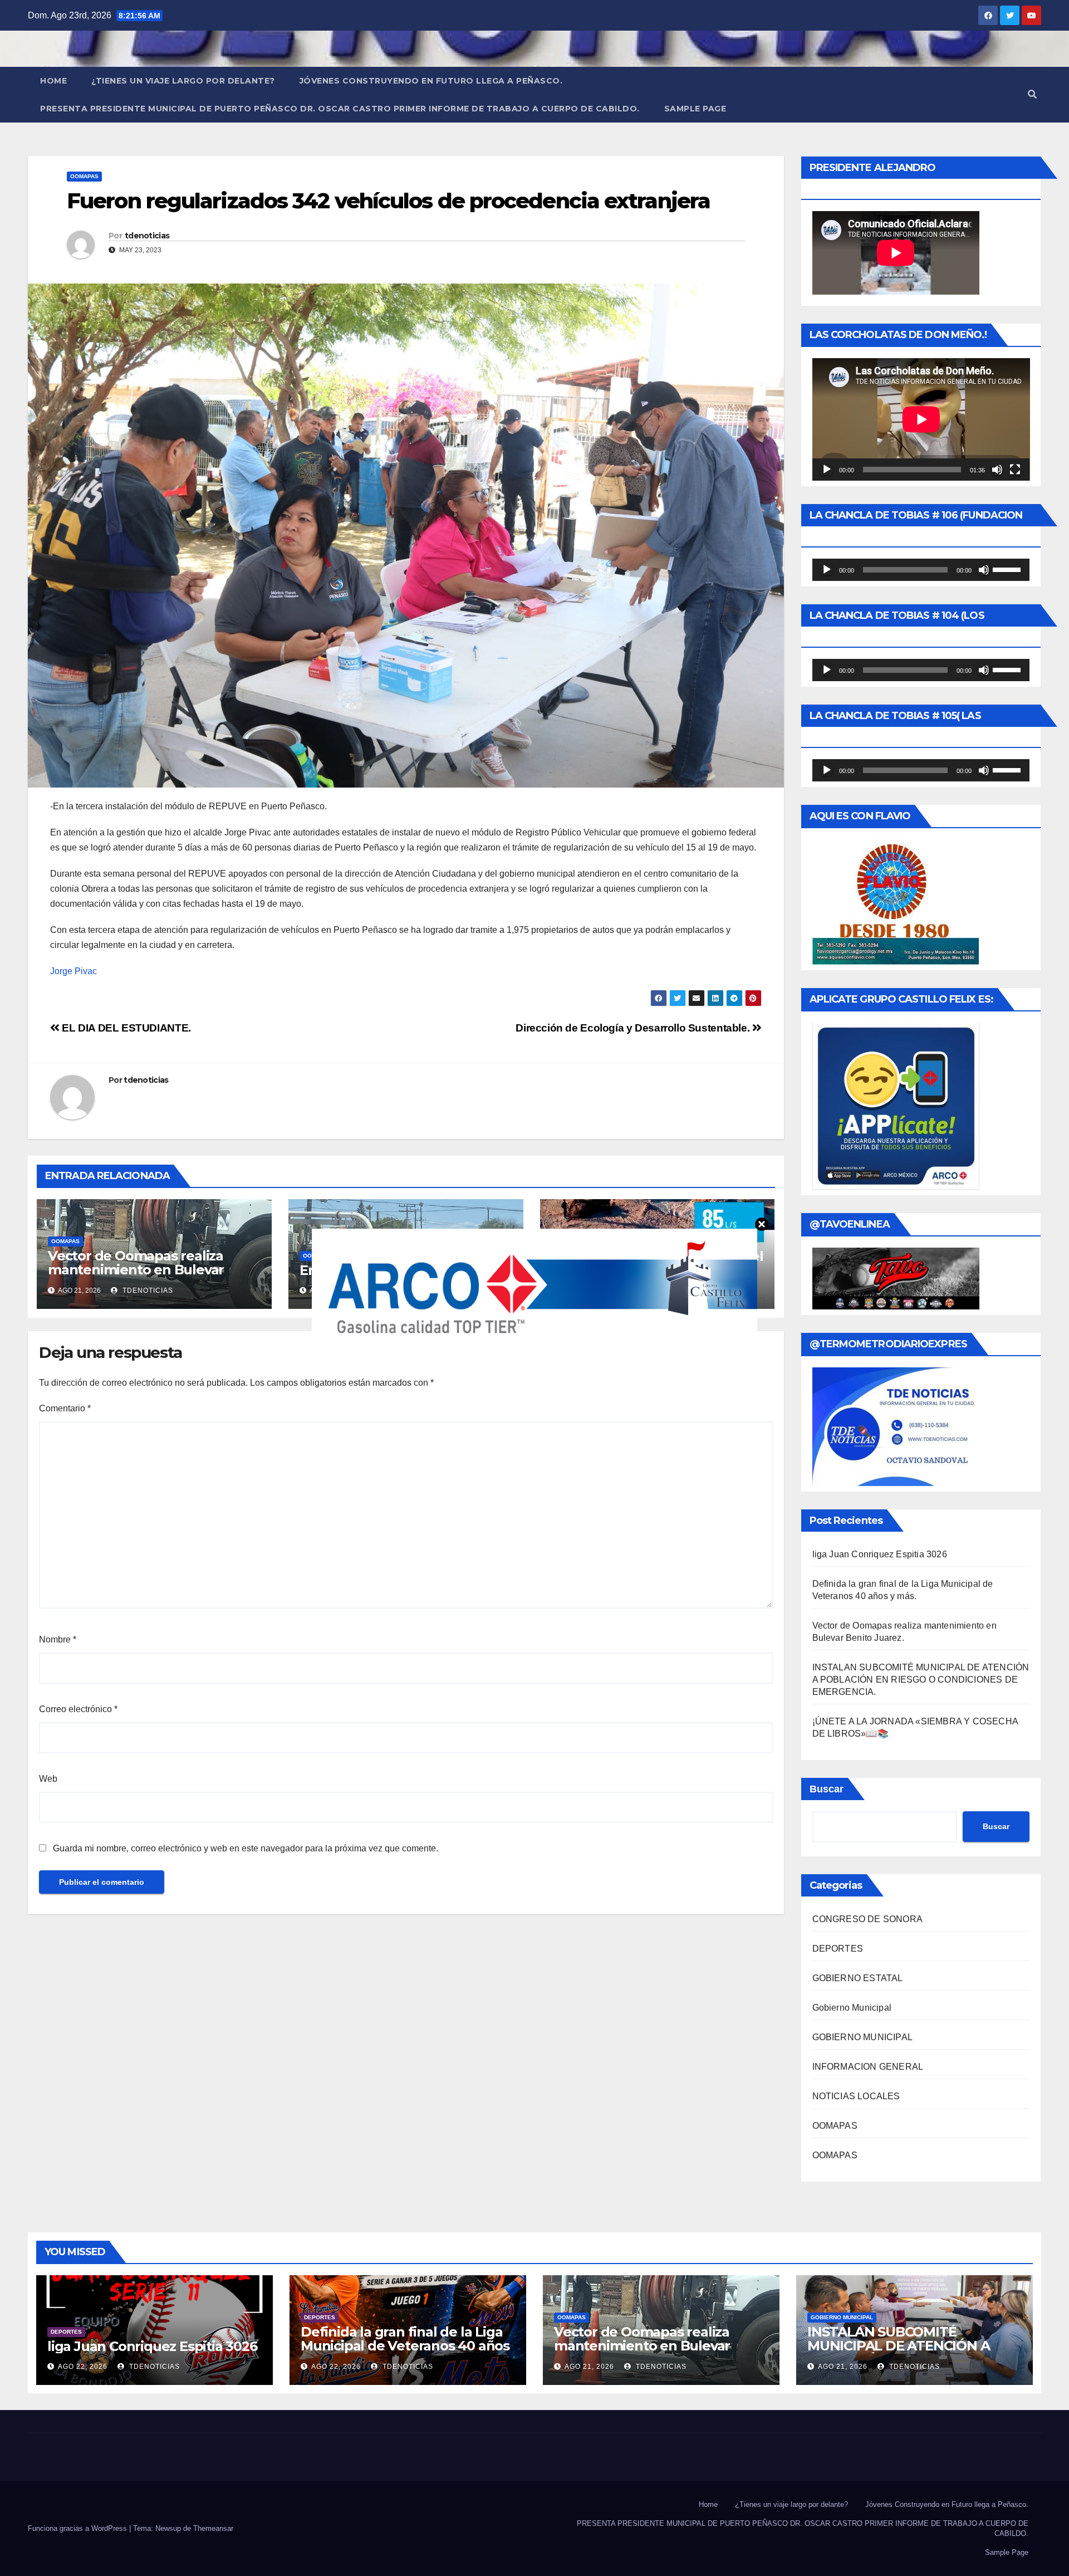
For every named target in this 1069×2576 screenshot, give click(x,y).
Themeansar (213, 2528)
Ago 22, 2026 (83, 2367)
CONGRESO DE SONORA (868, 1919)
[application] (921, 419)
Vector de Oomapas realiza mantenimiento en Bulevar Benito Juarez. (136, 1270)
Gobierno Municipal (852, 2008)
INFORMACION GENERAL (868, 2067)
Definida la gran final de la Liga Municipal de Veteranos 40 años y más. (405, 2346)
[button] (1032, 94)
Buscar (827, 1789)
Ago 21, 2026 (589, 2367)
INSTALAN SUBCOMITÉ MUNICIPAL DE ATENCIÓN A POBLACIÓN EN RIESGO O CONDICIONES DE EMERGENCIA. (921, 1680)
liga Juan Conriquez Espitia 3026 (880, 1554)
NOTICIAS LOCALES (856, 2096)
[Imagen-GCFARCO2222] (534, 1287)
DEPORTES (838, 1949)
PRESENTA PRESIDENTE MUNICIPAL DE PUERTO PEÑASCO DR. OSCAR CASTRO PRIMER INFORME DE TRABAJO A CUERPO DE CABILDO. (340, 109)
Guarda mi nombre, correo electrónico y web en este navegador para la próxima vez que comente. (246, 1848)
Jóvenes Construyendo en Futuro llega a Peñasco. (431, 81)
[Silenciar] (997, 470)
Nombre (58, 1639)
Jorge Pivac (73, 971)
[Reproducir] (827, 470)
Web (48, 1779)
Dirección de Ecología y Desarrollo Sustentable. (634, 1028)
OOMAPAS (84, 176)
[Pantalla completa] (1015, 470)
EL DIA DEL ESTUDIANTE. (125, 1028)
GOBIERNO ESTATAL (858, 1978)
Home (53, 81)
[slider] (1008, 569)
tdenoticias (147, 236)
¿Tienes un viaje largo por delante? (183, 81)
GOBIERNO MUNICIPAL (863, 2037)
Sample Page (695, 109)
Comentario (65, 1408)
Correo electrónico (78, 1709)
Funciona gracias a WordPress (79, 2528)
